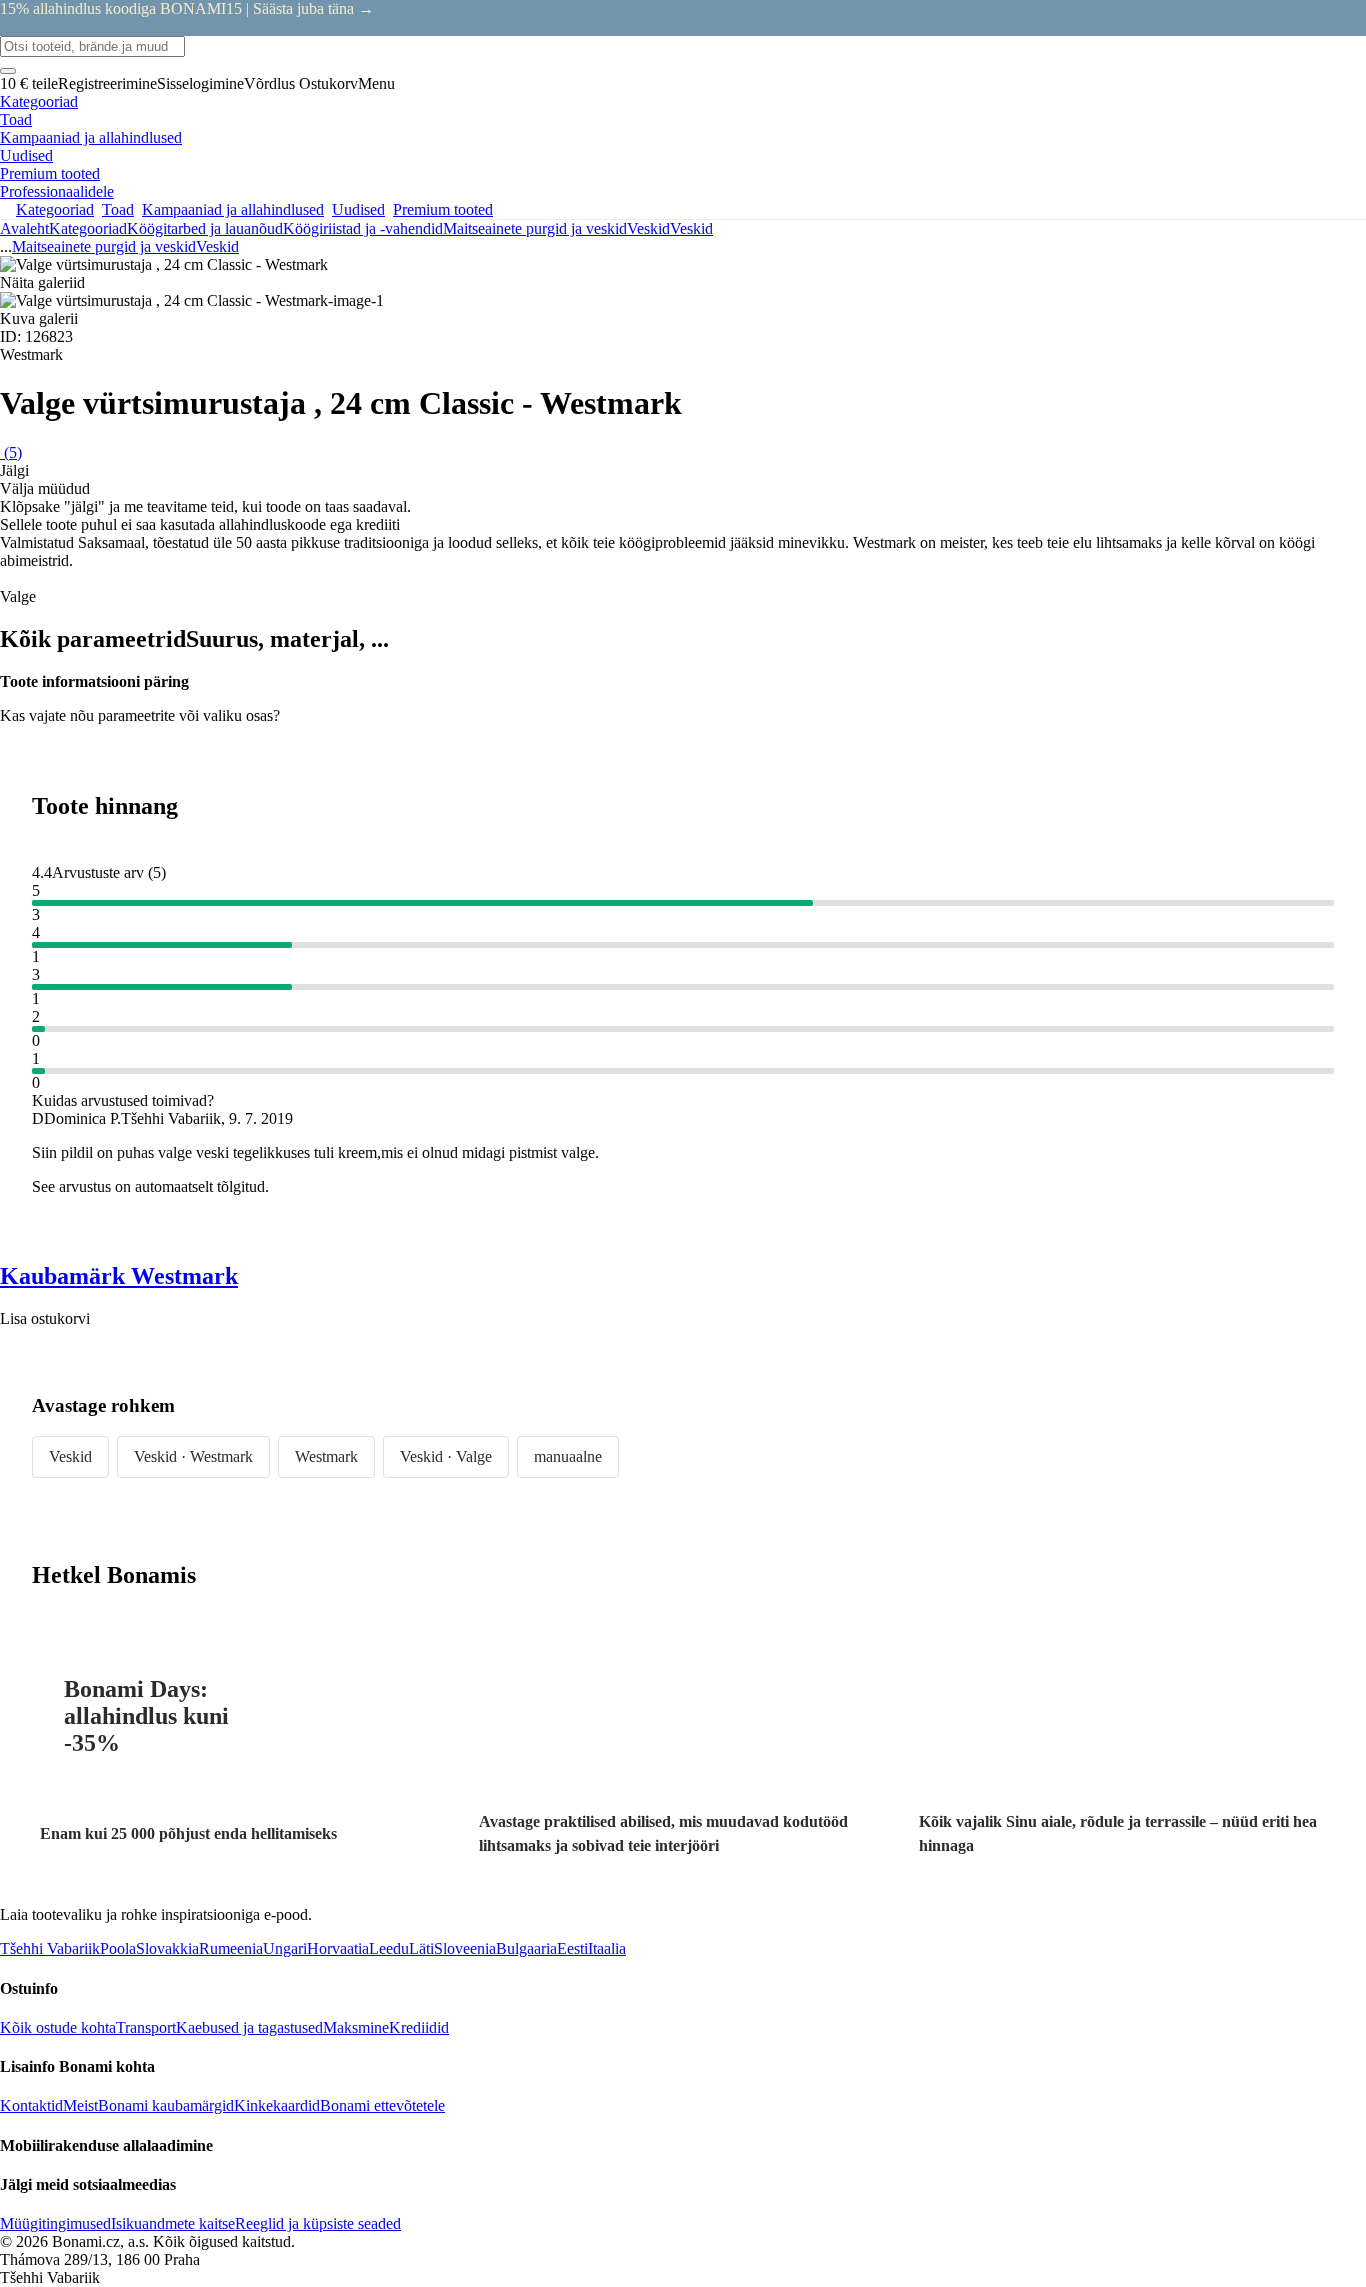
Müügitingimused (55, 2223)
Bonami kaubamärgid (166, 2105)
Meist (80, 2105)
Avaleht (24, 228)
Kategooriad (88, 228)
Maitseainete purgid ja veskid (535, 228)
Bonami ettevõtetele (382, 2105)
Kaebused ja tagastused (249, 2027)
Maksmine (356, 2027)
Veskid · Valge (446, 1456)
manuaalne (568, 1456)
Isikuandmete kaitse (173, 2223)
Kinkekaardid (277, 2105)
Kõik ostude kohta (58, 2027)
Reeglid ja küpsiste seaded (318, 2223)
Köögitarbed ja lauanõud (205, 228)
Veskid (691, 228)
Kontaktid (31, 2105)
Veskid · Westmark (193, 1456)
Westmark (326, 1456)
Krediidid (419, 2027)
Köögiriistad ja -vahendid (363, 228)
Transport (146, 2027)
